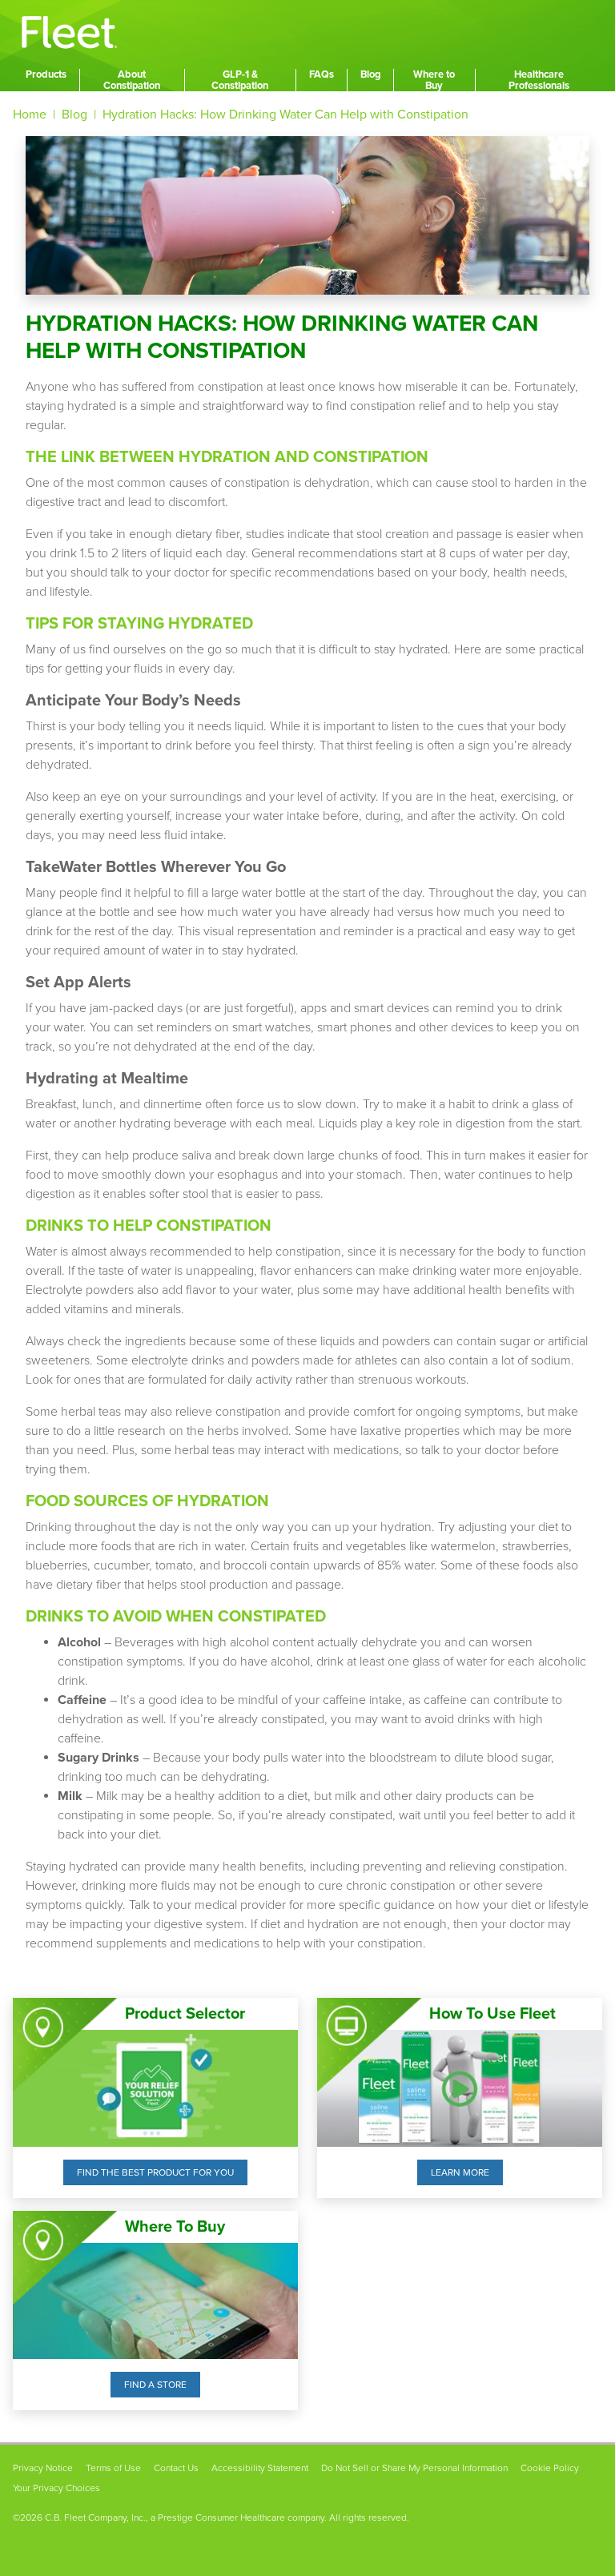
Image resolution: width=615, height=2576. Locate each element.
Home (30, 115)
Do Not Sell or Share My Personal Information (414, 2468)
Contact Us (176, 2468)
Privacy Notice (43, 2468)
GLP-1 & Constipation (240, 80)
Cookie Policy (550, 2468)
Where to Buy (434, 80)
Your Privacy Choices (56, 2488)
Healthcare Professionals (539, 80)
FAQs (322, 74)
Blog (370, 74)
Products (46, 74)
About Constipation (132, 80)
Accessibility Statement (260, 2468)
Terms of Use (113, 2468)
